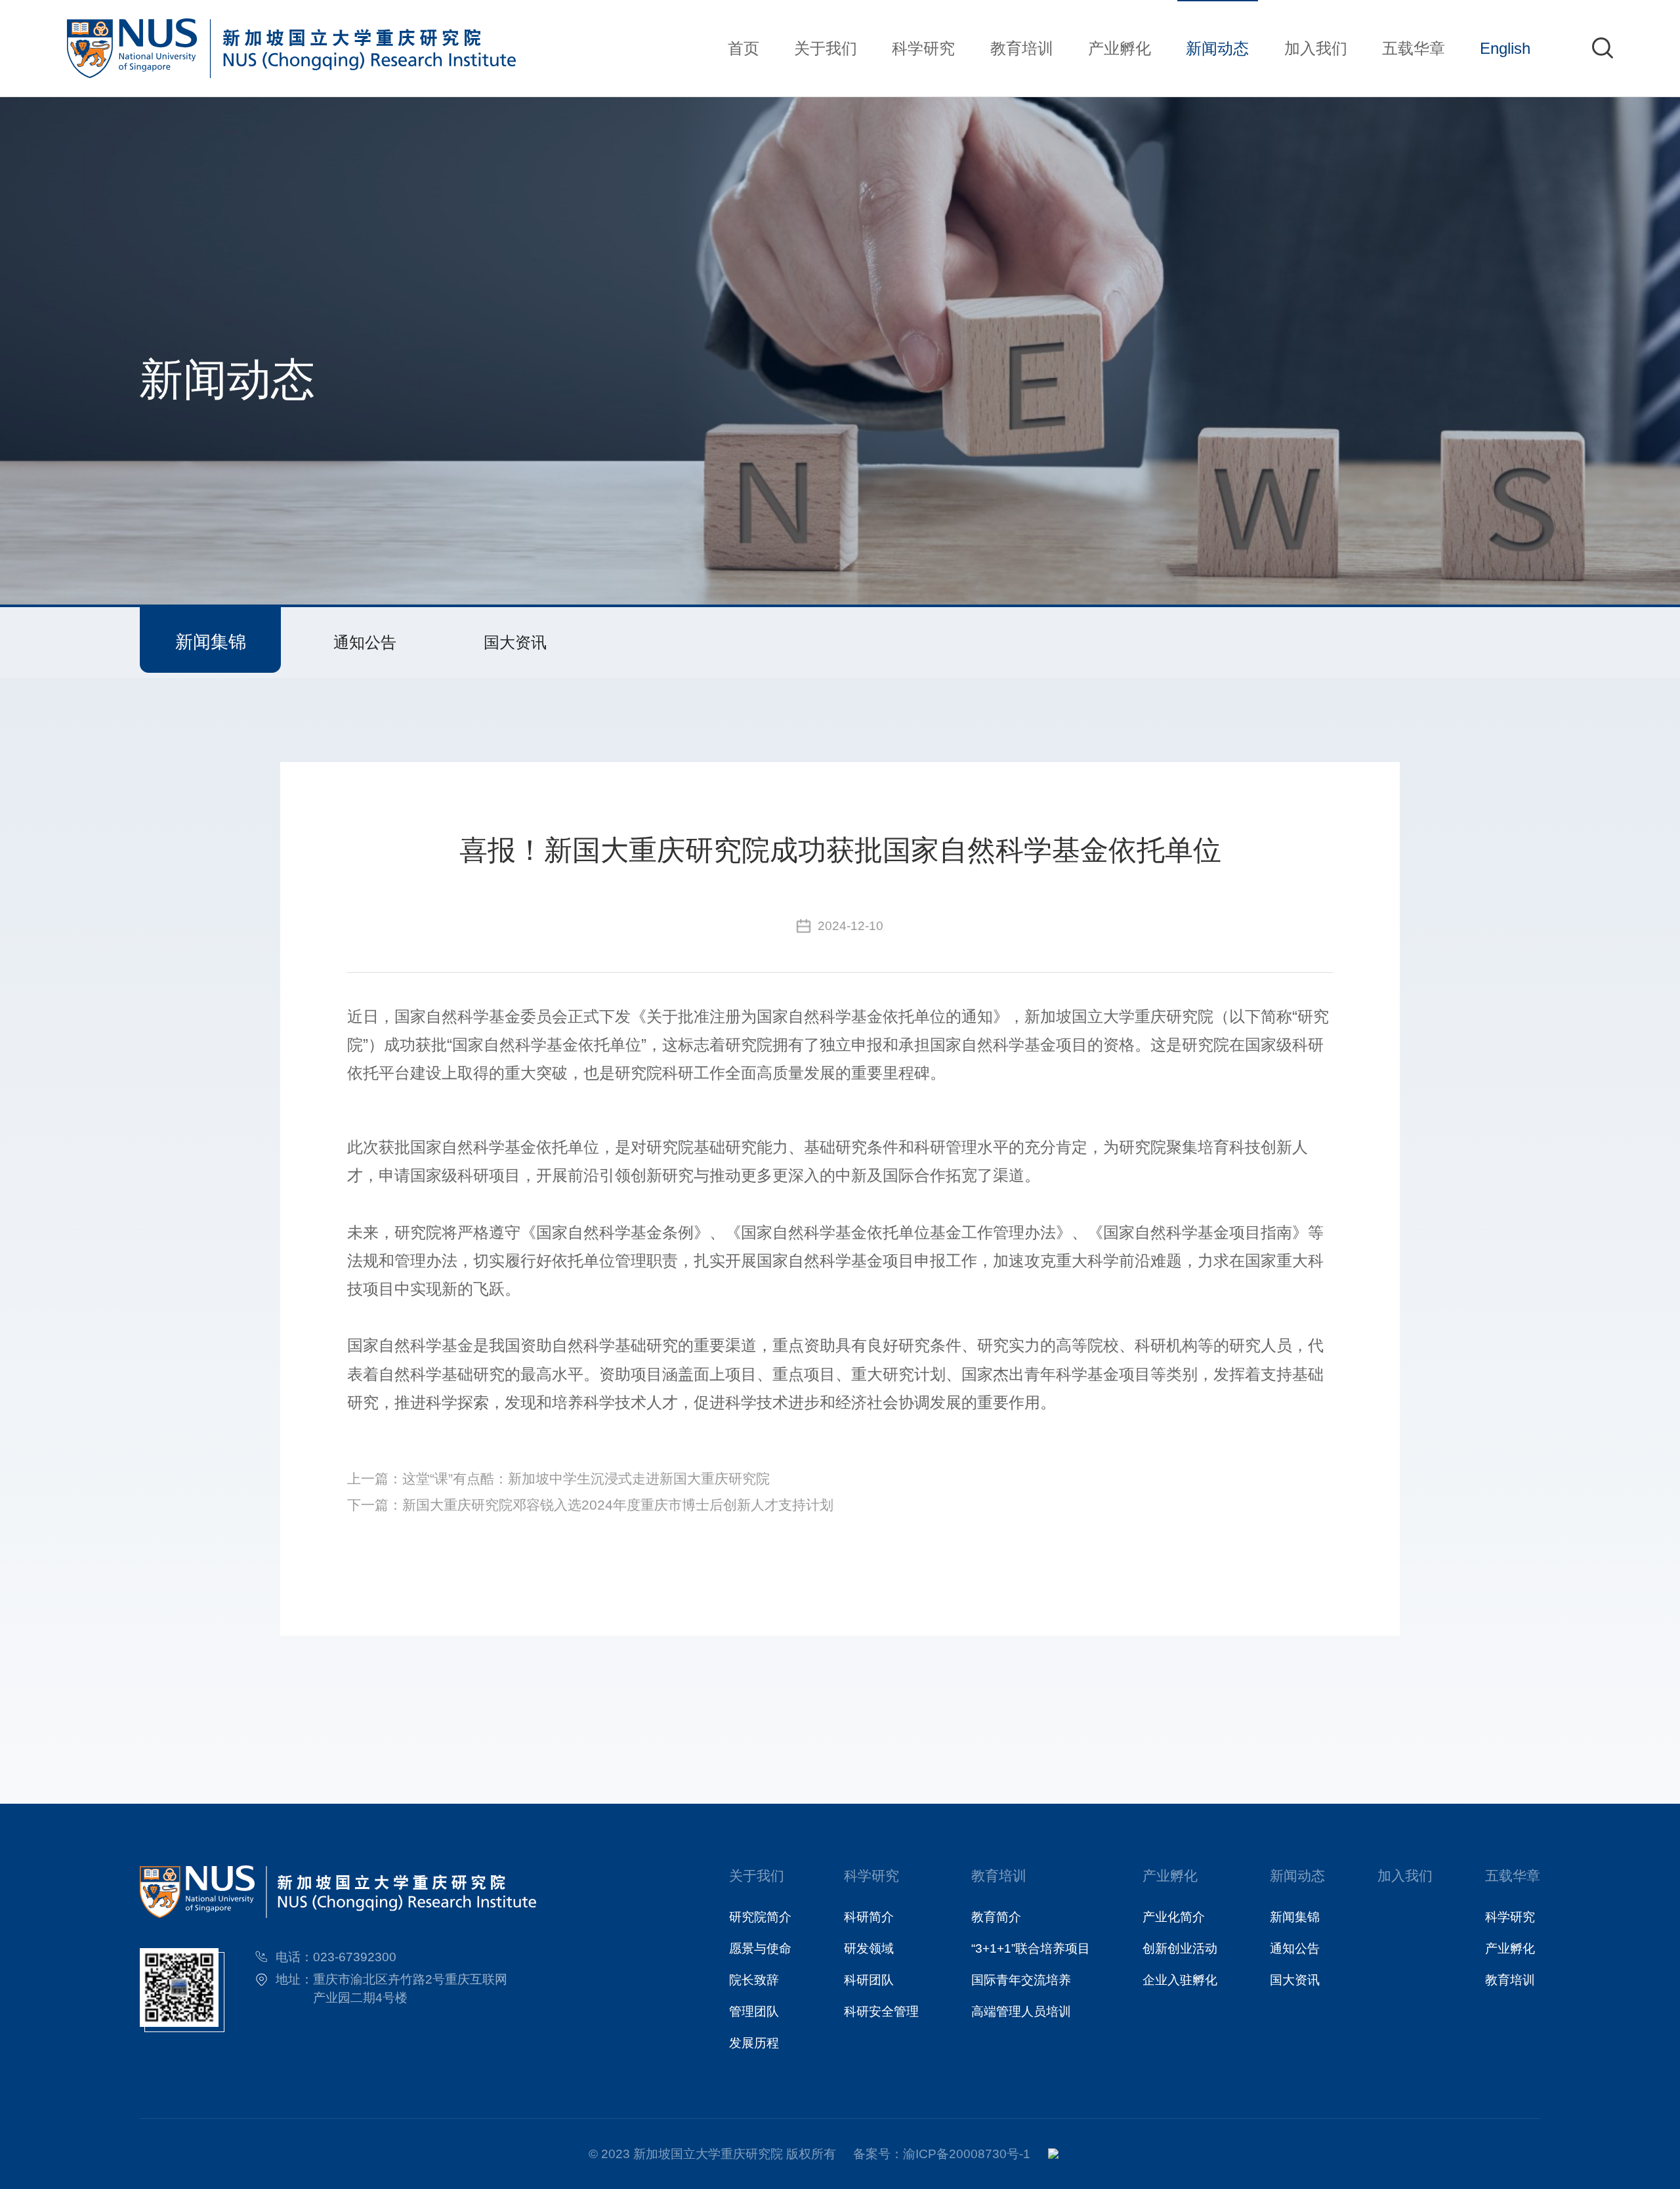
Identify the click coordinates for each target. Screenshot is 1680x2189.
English (1505, 48)
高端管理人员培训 (1021, 2011)
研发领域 (869, 1948)
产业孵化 (1120, 48)
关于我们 (826, 48)
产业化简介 (1174, 1917)
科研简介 (869, 1917)
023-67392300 (355, 1957)
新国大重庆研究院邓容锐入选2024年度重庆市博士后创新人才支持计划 (618, 1505)
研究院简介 (760, 1917)
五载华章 (1414, 48)
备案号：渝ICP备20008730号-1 (942, 2154)
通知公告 (365, 642)
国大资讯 (515, 642)
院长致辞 (754, 1980)
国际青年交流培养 (1021, 1980)
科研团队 (869, 1980)
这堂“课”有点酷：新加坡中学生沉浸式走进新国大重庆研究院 (586, 1479)
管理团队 (754, 2011)
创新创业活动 (1180, 1948)
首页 (744, 48)
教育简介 (996, 1917)
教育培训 (1022, 48)
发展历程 (754, 2043)
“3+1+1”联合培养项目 (1031, 1948)
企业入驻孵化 (1180, 1980)
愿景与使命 (760, 1948)
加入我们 (1316, 48)
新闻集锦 (211, 642)
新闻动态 (1217, 48)
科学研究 (923, 48)
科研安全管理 (881, 2011)
